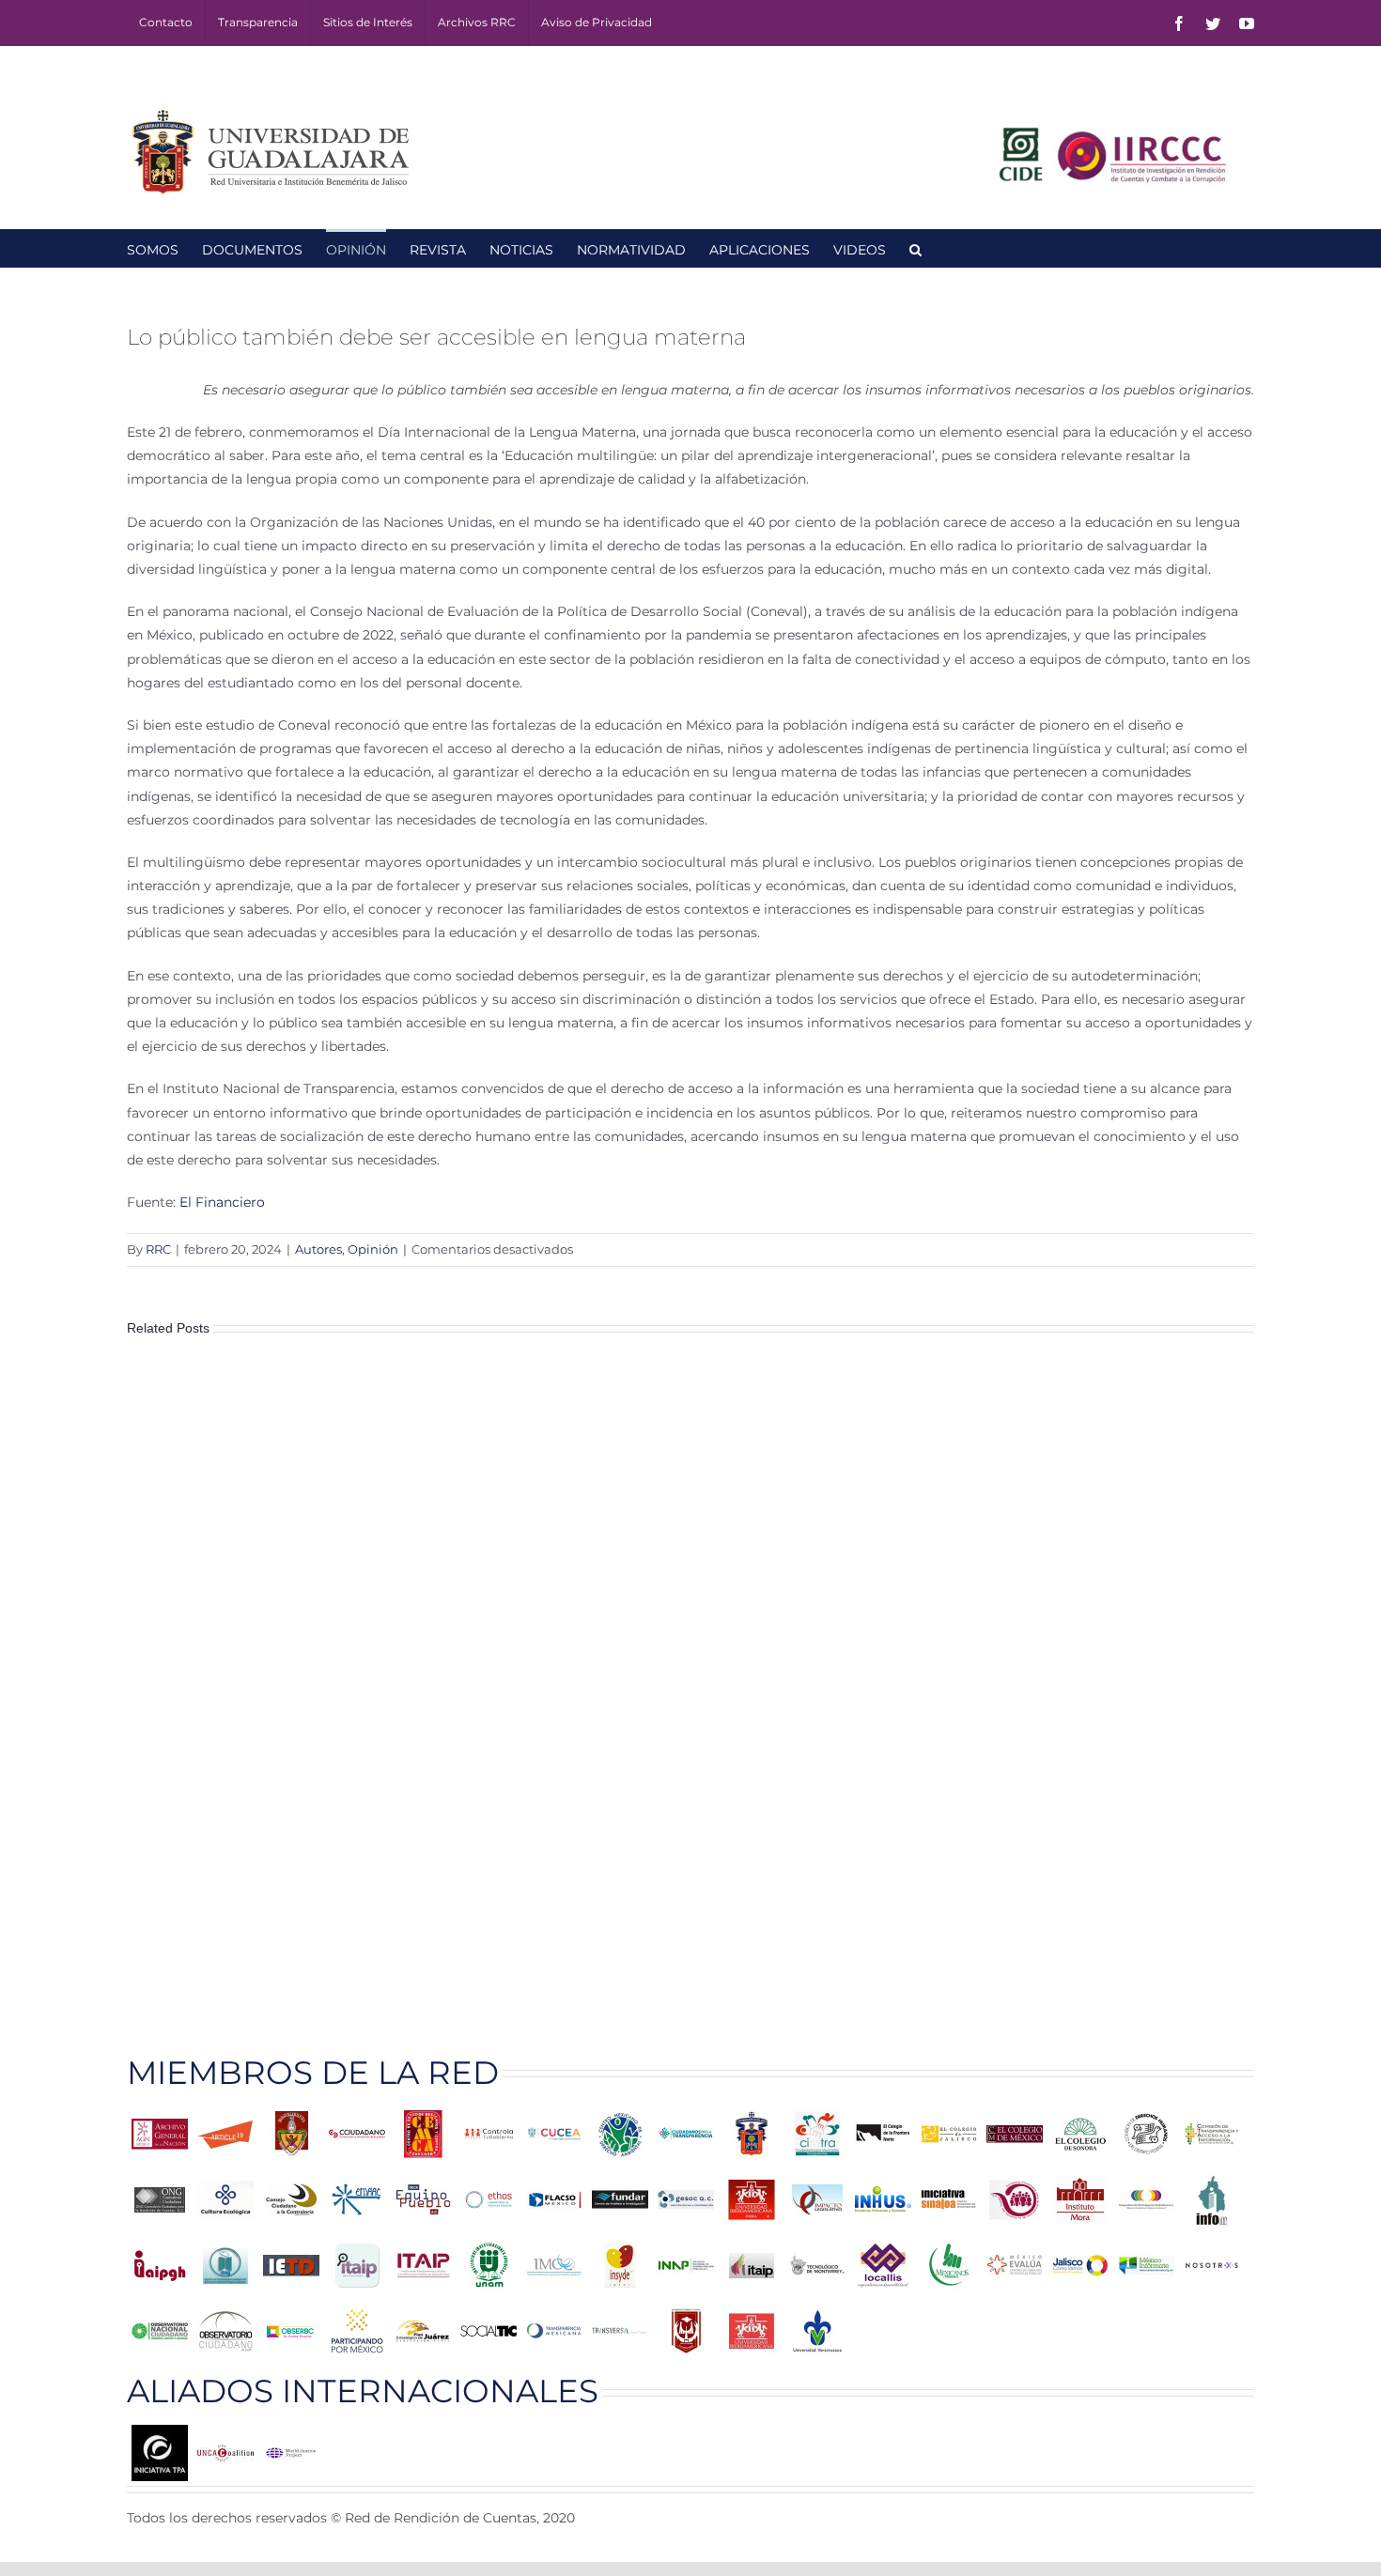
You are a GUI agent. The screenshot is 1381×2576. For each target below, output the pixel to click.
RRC (158, 1249)
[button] (915, 248)
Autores (318, 1249)
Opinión (373, 1249)
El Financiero (222, 1202)
